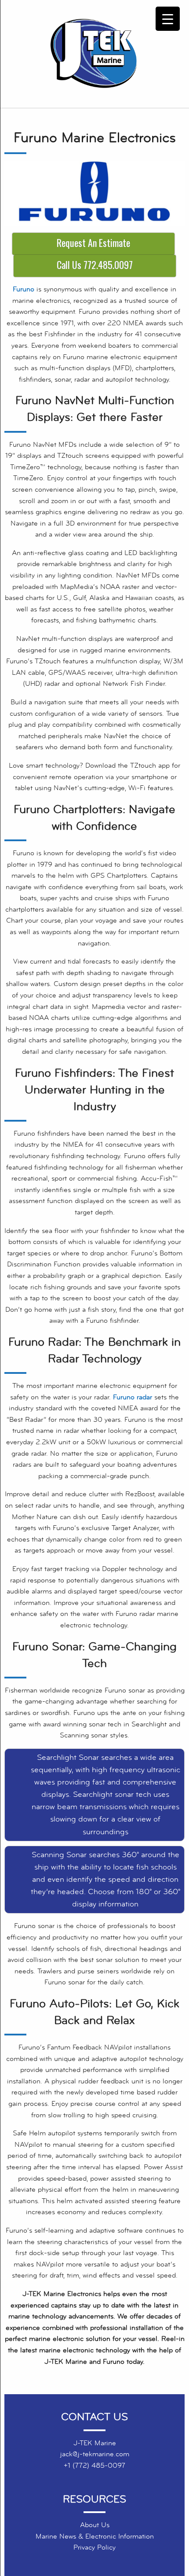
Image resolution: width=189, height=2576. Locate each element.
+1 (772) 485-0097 (94, 2466)
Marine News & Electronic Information (95, 2536)
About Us (95, 2525)
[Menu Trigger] (168, 19)
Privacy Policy (94, 2547)
